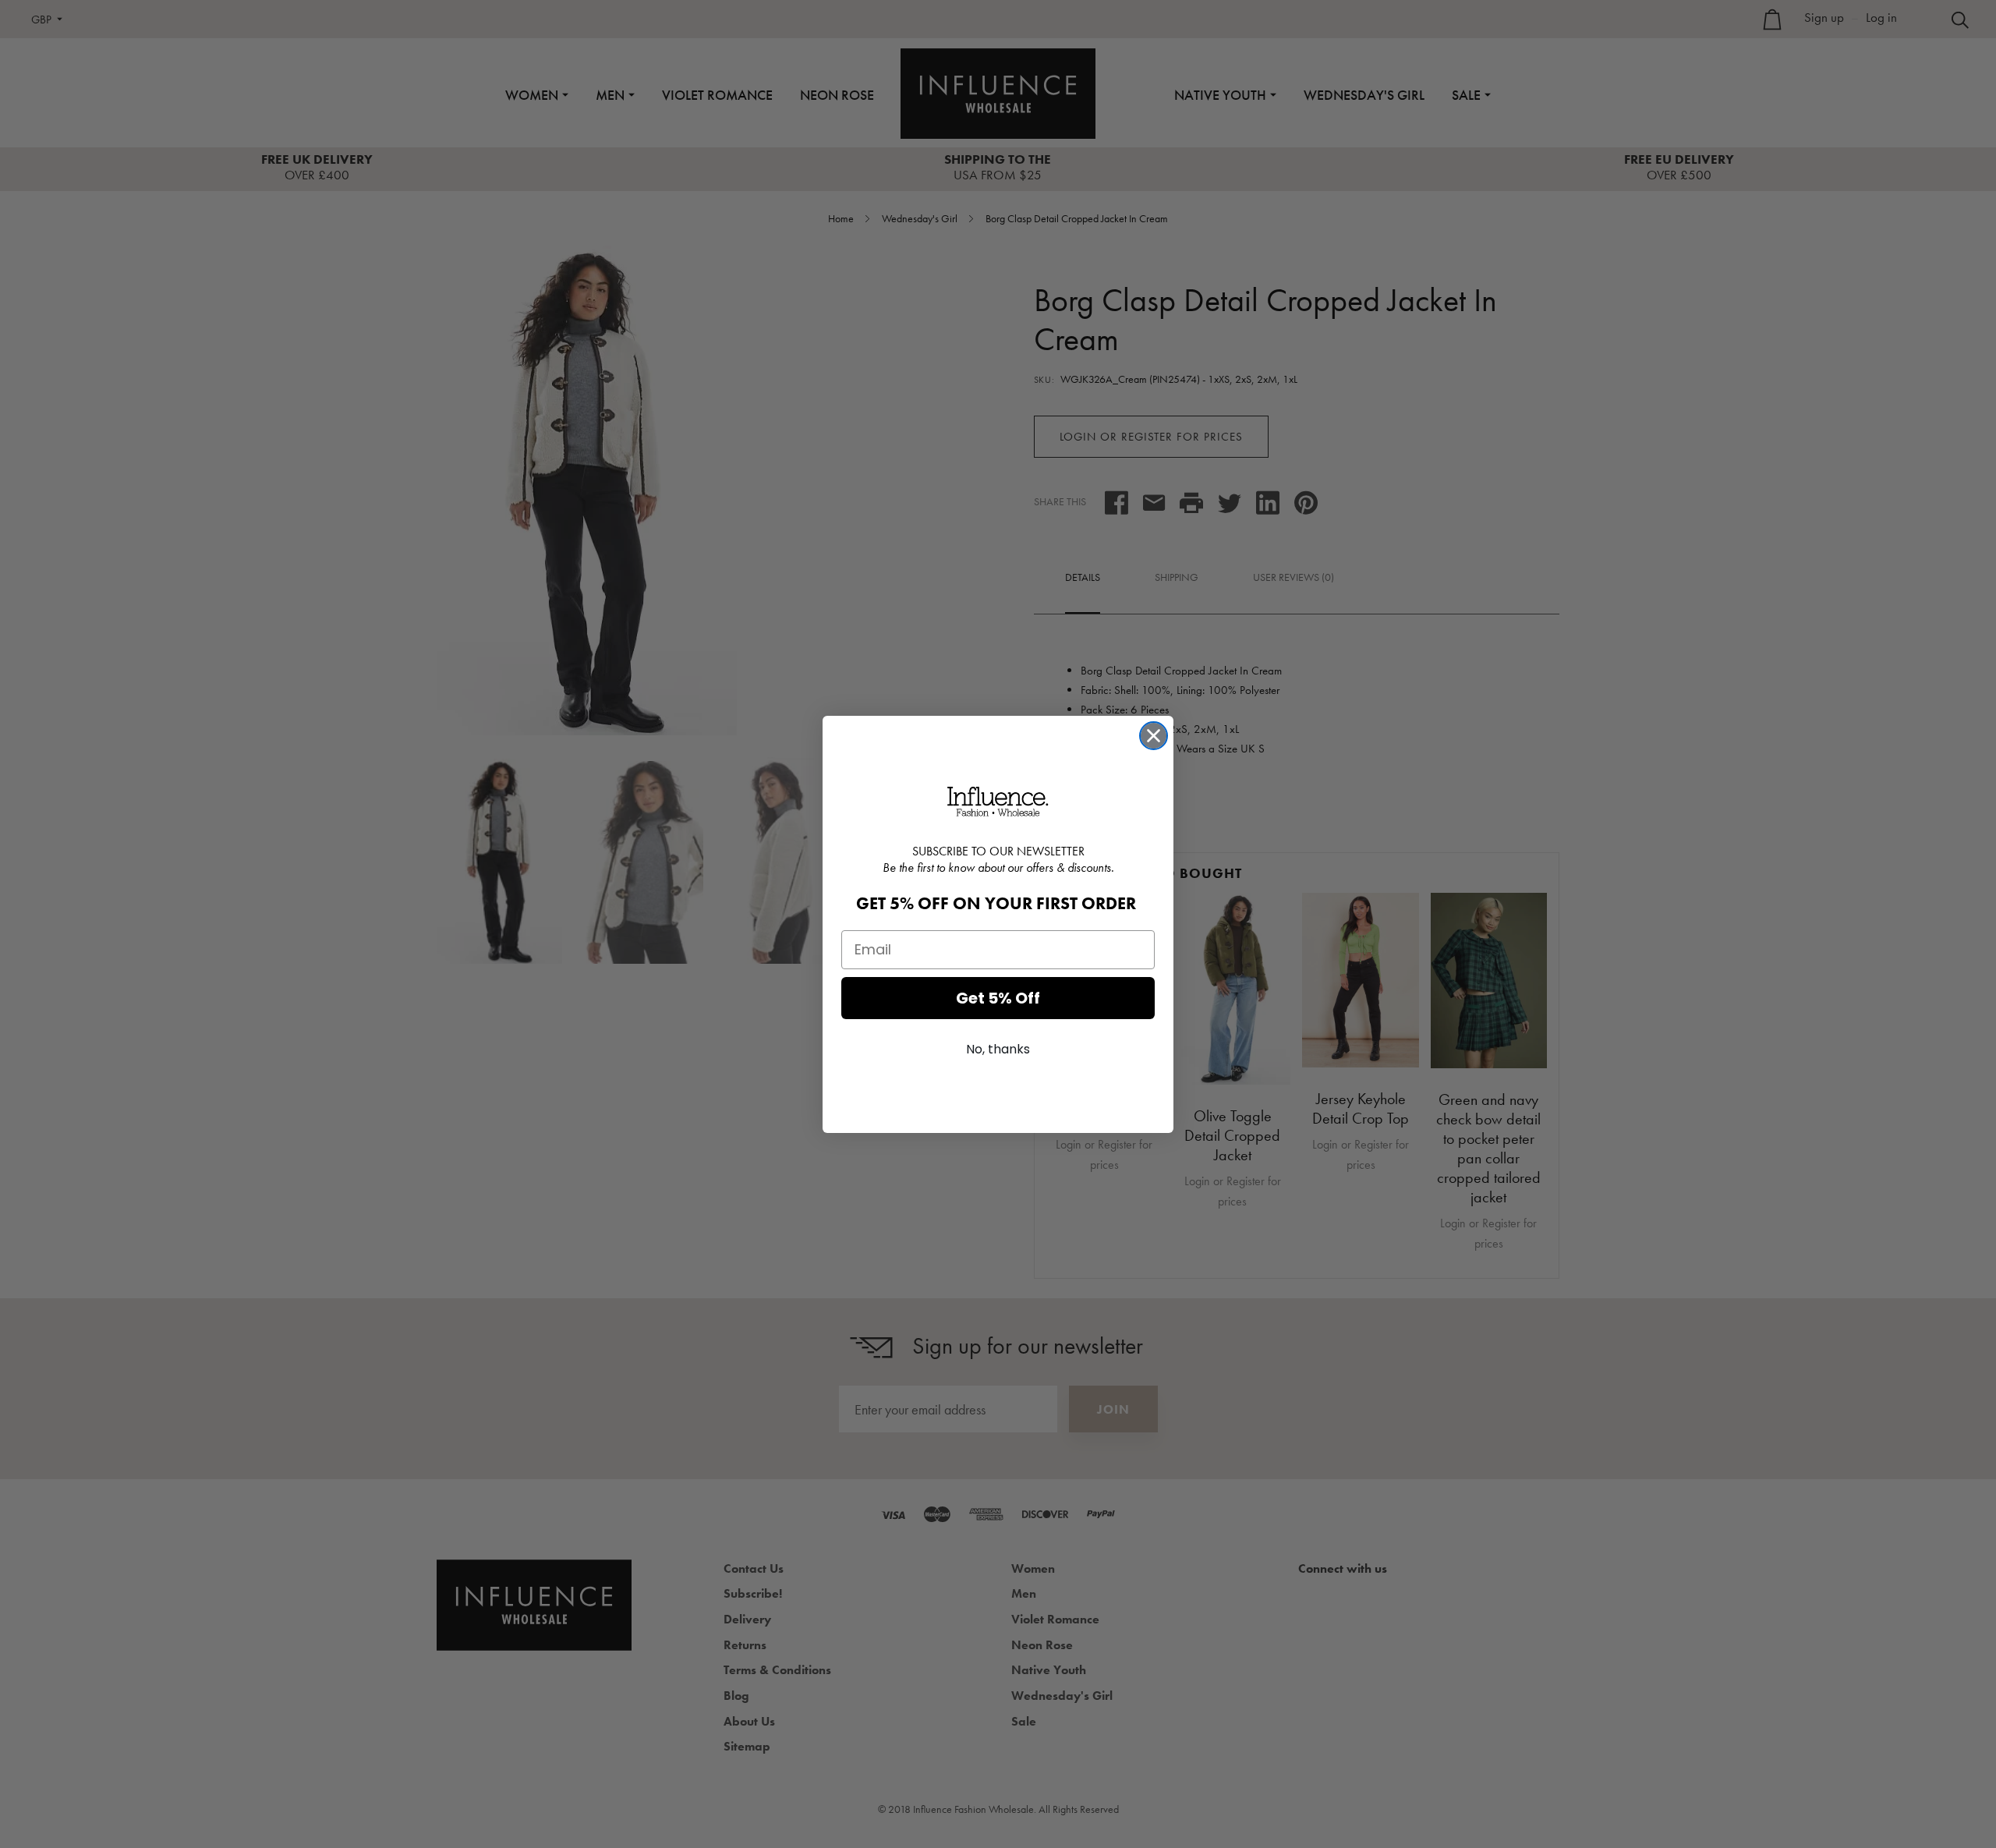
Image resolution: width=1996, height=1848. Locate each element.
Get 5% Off (998, 998)
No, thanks (998, 1049)
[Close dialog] (1154, 736)
